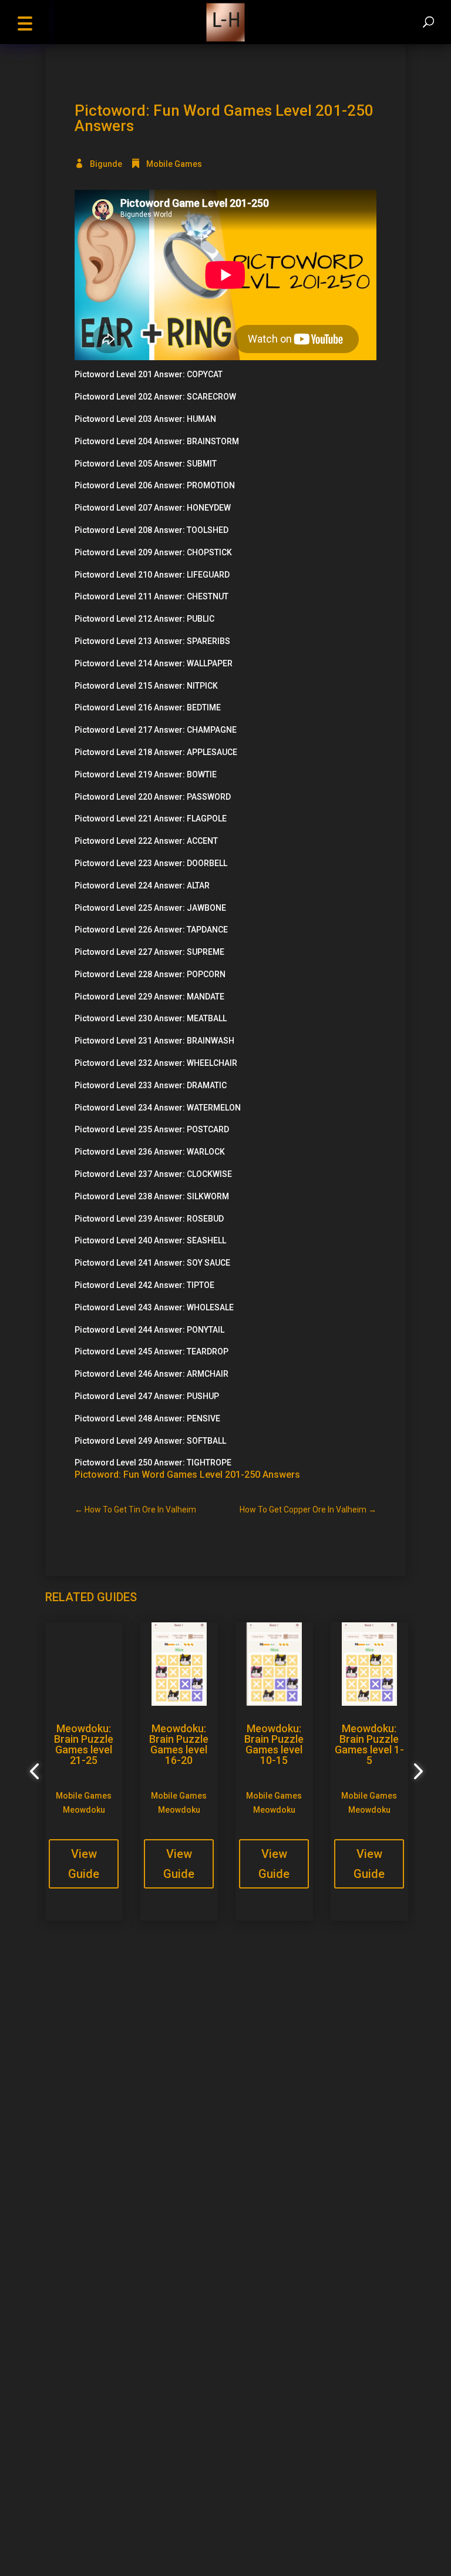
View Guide (84, 1864)
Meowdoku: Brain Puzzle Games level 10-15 (274, 1744)
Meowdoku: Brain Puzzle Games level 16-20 (179, 1744)
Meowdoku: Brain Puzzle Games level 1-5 (369, 1744)
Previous (36, 1772)
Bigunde (106, 164)
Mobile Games (174, 164)
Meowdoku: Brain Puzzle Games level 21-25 (84, 1744)
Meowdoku (84, 1810)
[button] (25, 22)
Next (415, 1772)
